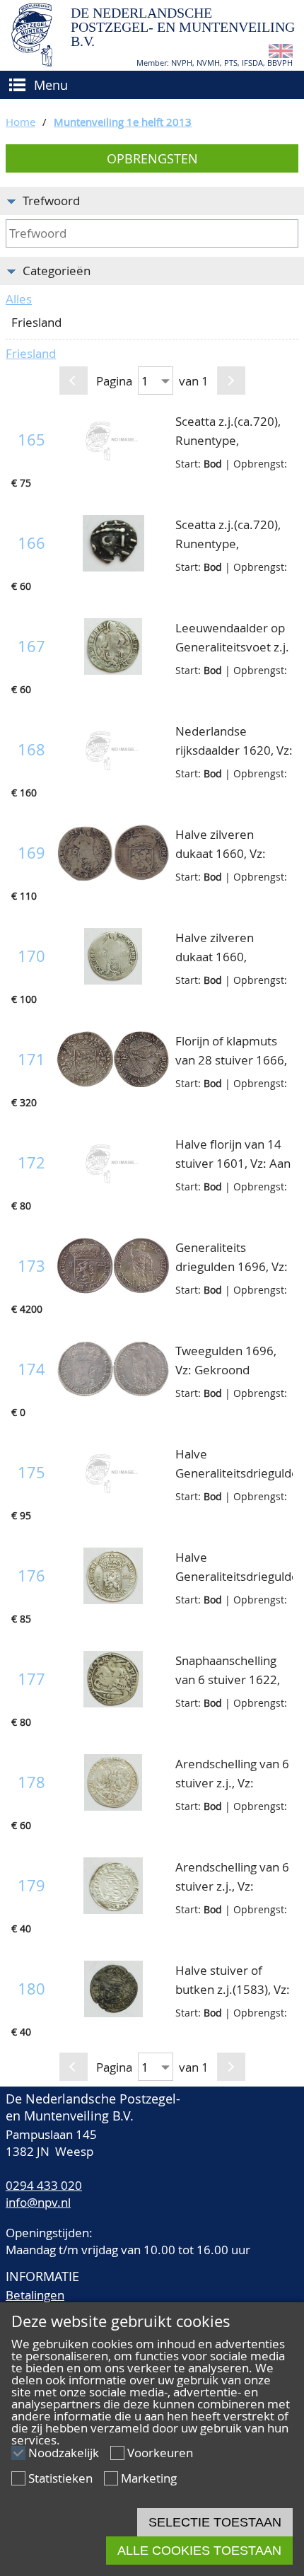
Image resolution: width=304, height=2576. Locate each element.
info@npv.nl (38, 2202)
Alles (19, 299)
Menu (51, 85)
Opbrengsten (152, 158)
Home (21, 122)
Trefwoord (51, 201)
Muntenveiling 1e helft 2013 (123, 122)
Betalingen (35, 2295)
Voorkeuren (160, 2453)
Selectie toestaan (215, 2522)
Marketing (149, 2478)
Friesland (31, 353)
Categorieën (57, 271)
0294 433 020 (44, 2185)
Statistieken (60, 2478)
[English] (281, 53)
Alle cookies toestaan (199, 2551)
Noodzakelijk (64, 2453)
